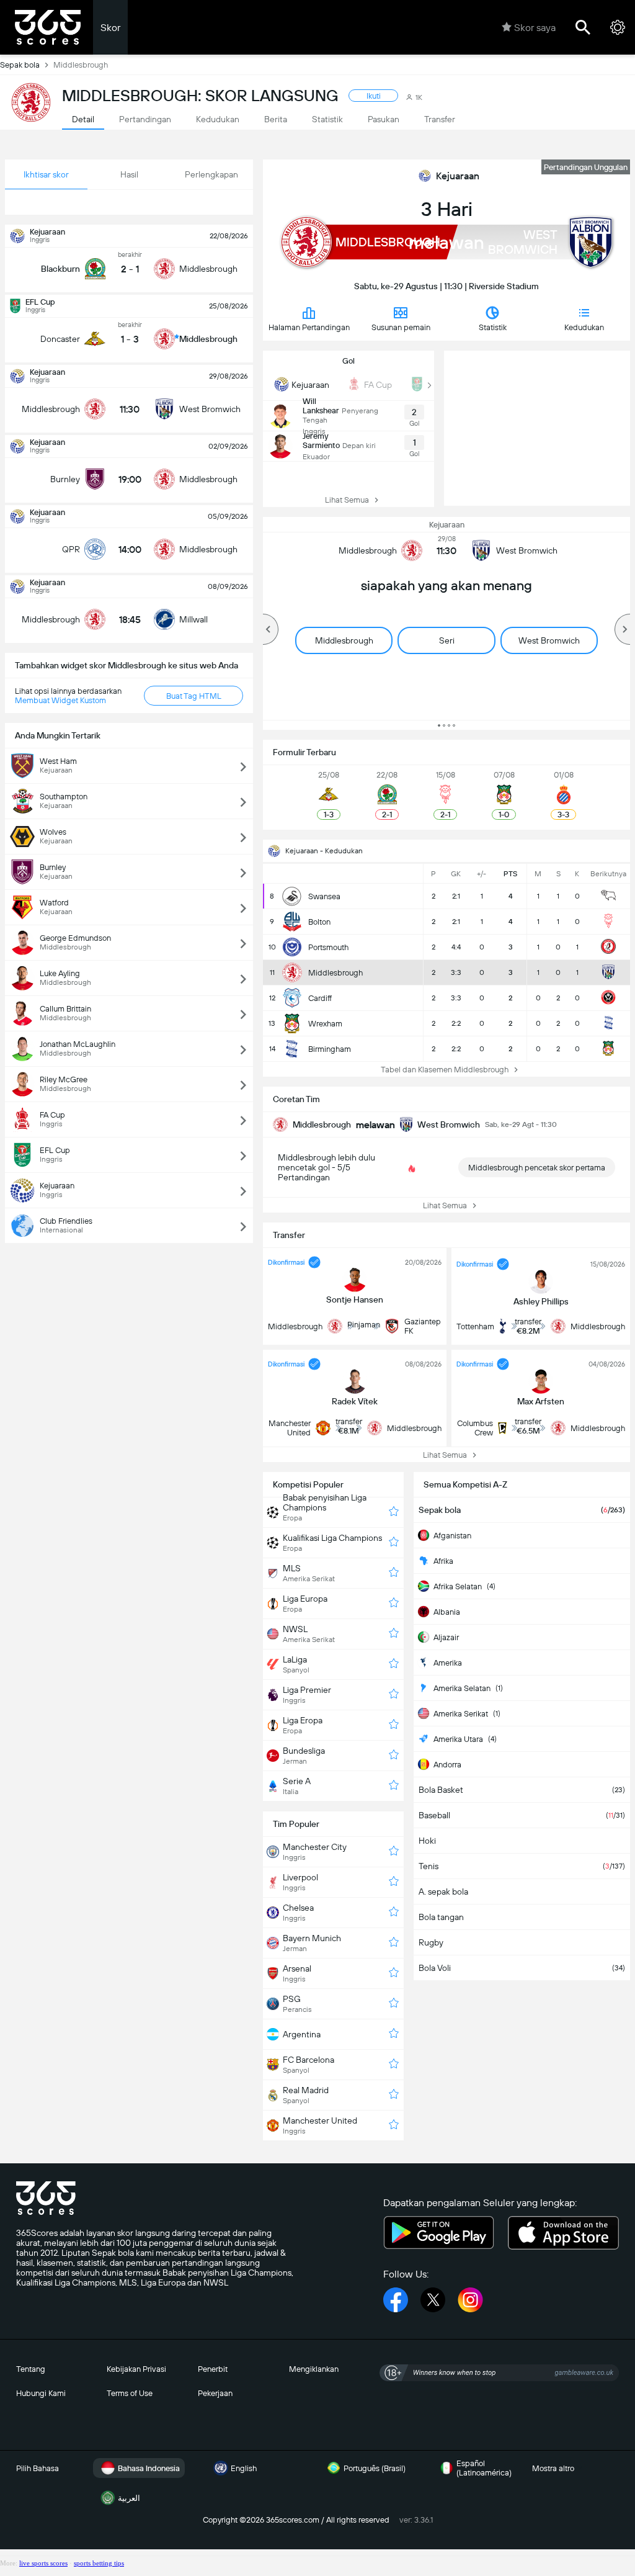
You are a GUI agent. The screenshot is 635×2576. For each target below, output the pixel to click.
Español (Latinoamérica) (484, 2468)
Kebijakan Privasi (136, 2369)
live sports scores (43, 2563)
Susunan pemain (401, 327)
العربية (129, 2498)
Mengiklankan (314, 2369)
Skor (110, 28)
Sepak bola (20, 65)
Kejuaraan (458, 176)
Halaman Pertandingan (309, 327)
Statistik (493, 327)
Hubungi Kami (41, 2393)
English (244, 2468)
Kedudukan (584, 327)
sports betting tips (99, 2563)
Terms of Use (130, 2393)
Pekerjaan (215, 2393)
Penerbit (213, 2369)
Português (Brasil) (375, 2468)
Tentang (31, 2369)
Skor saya (535, 28)
